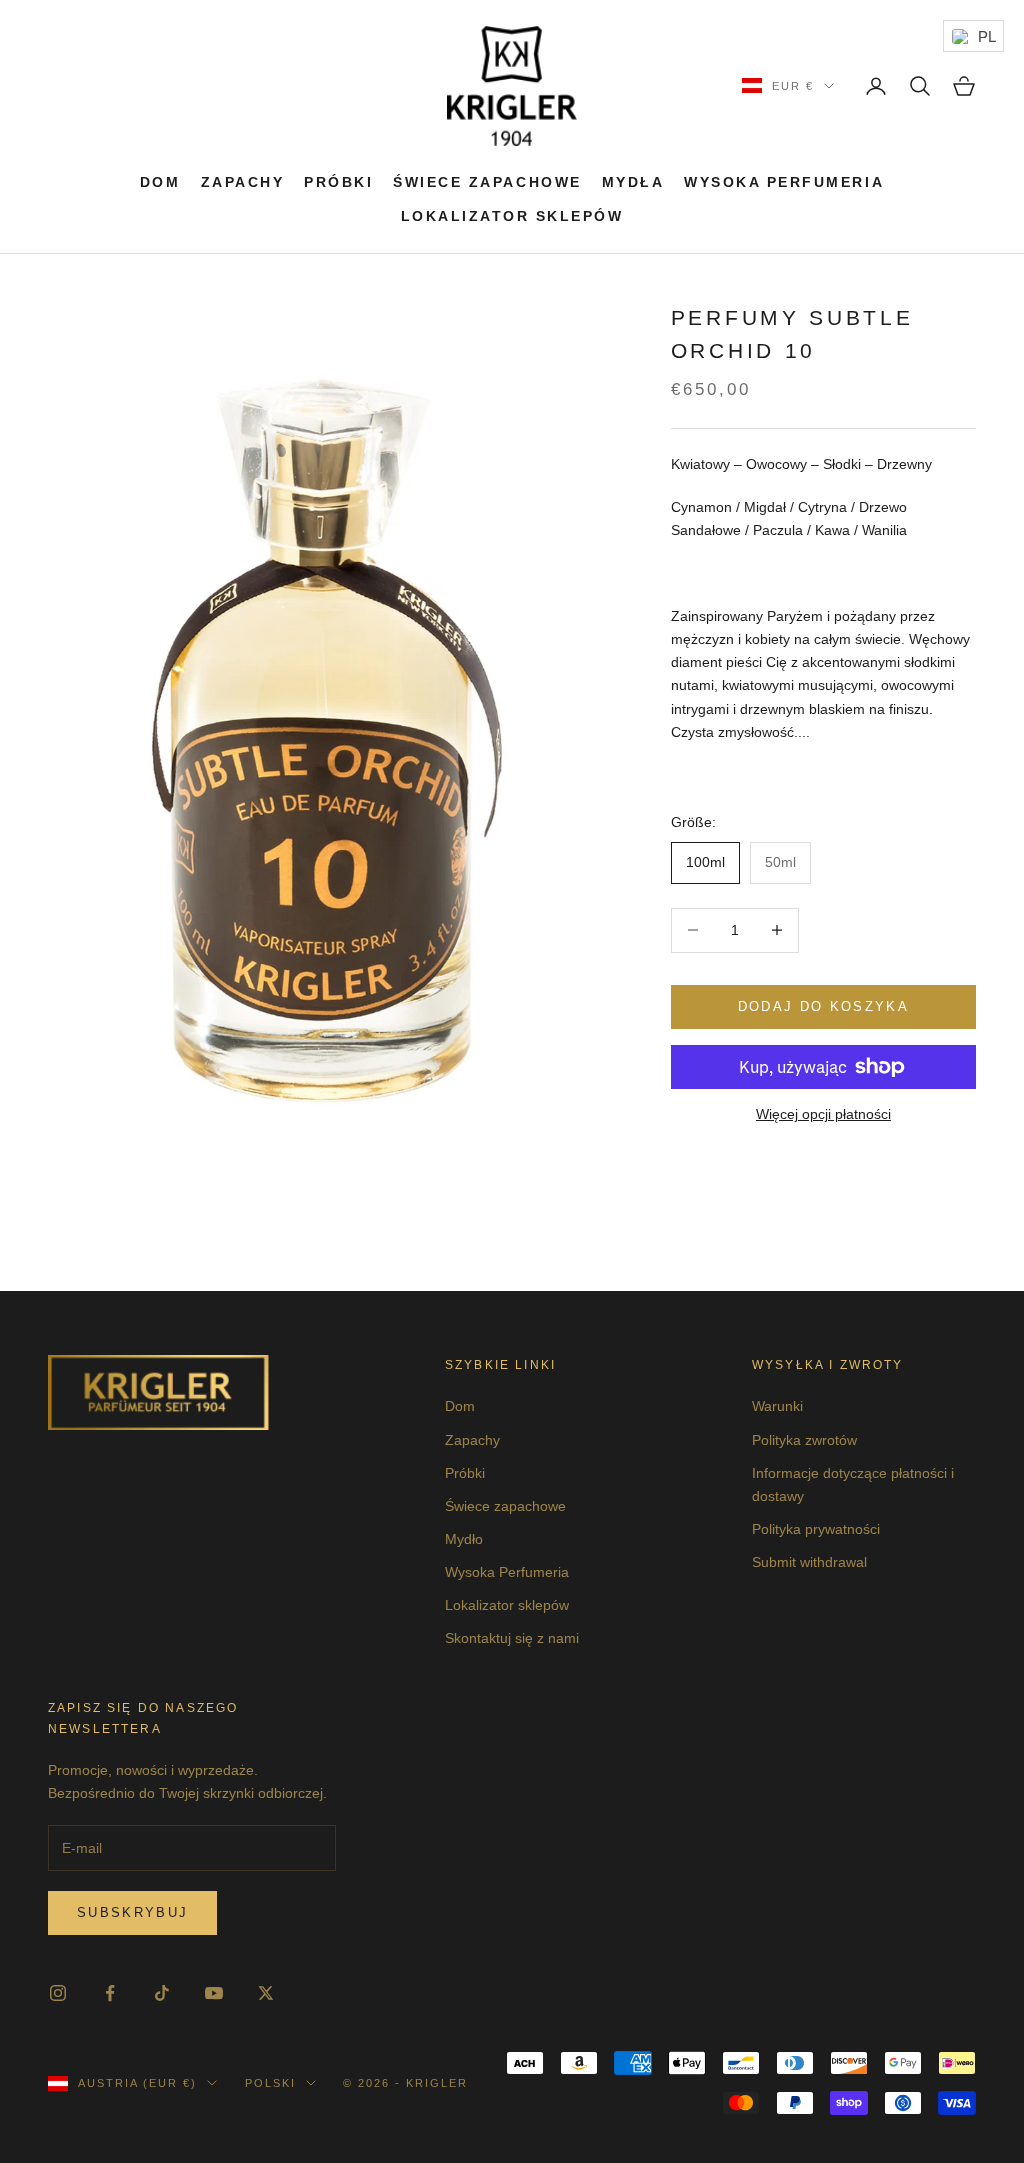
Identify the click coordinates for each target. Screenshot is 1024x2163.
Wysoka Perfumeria (784, 182)
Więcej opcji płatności (823, 1114)
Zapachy (243, 182)
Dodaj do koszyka (823, 1006)
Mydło (464, 1539)
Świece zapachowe (487, 182)
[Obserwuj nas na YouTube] (214, 1993)
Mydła (633, 182)
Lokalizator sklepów (512, 216)
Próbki (338, 182)
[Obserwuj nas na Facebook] (110, 1993)
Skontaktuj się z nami (512, 1638)
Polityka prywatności (816, 1529)
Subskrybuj (132, 1912)
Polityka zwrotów (804, 1440)
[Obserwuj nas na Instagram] (58, 1993)
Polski (270, 2083)
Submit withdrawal (809, 1562)
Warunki (777, 1406)
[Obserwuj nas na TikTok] (162, 1993)
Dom (160, 182)
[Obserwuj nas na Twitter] (266, 1993)
